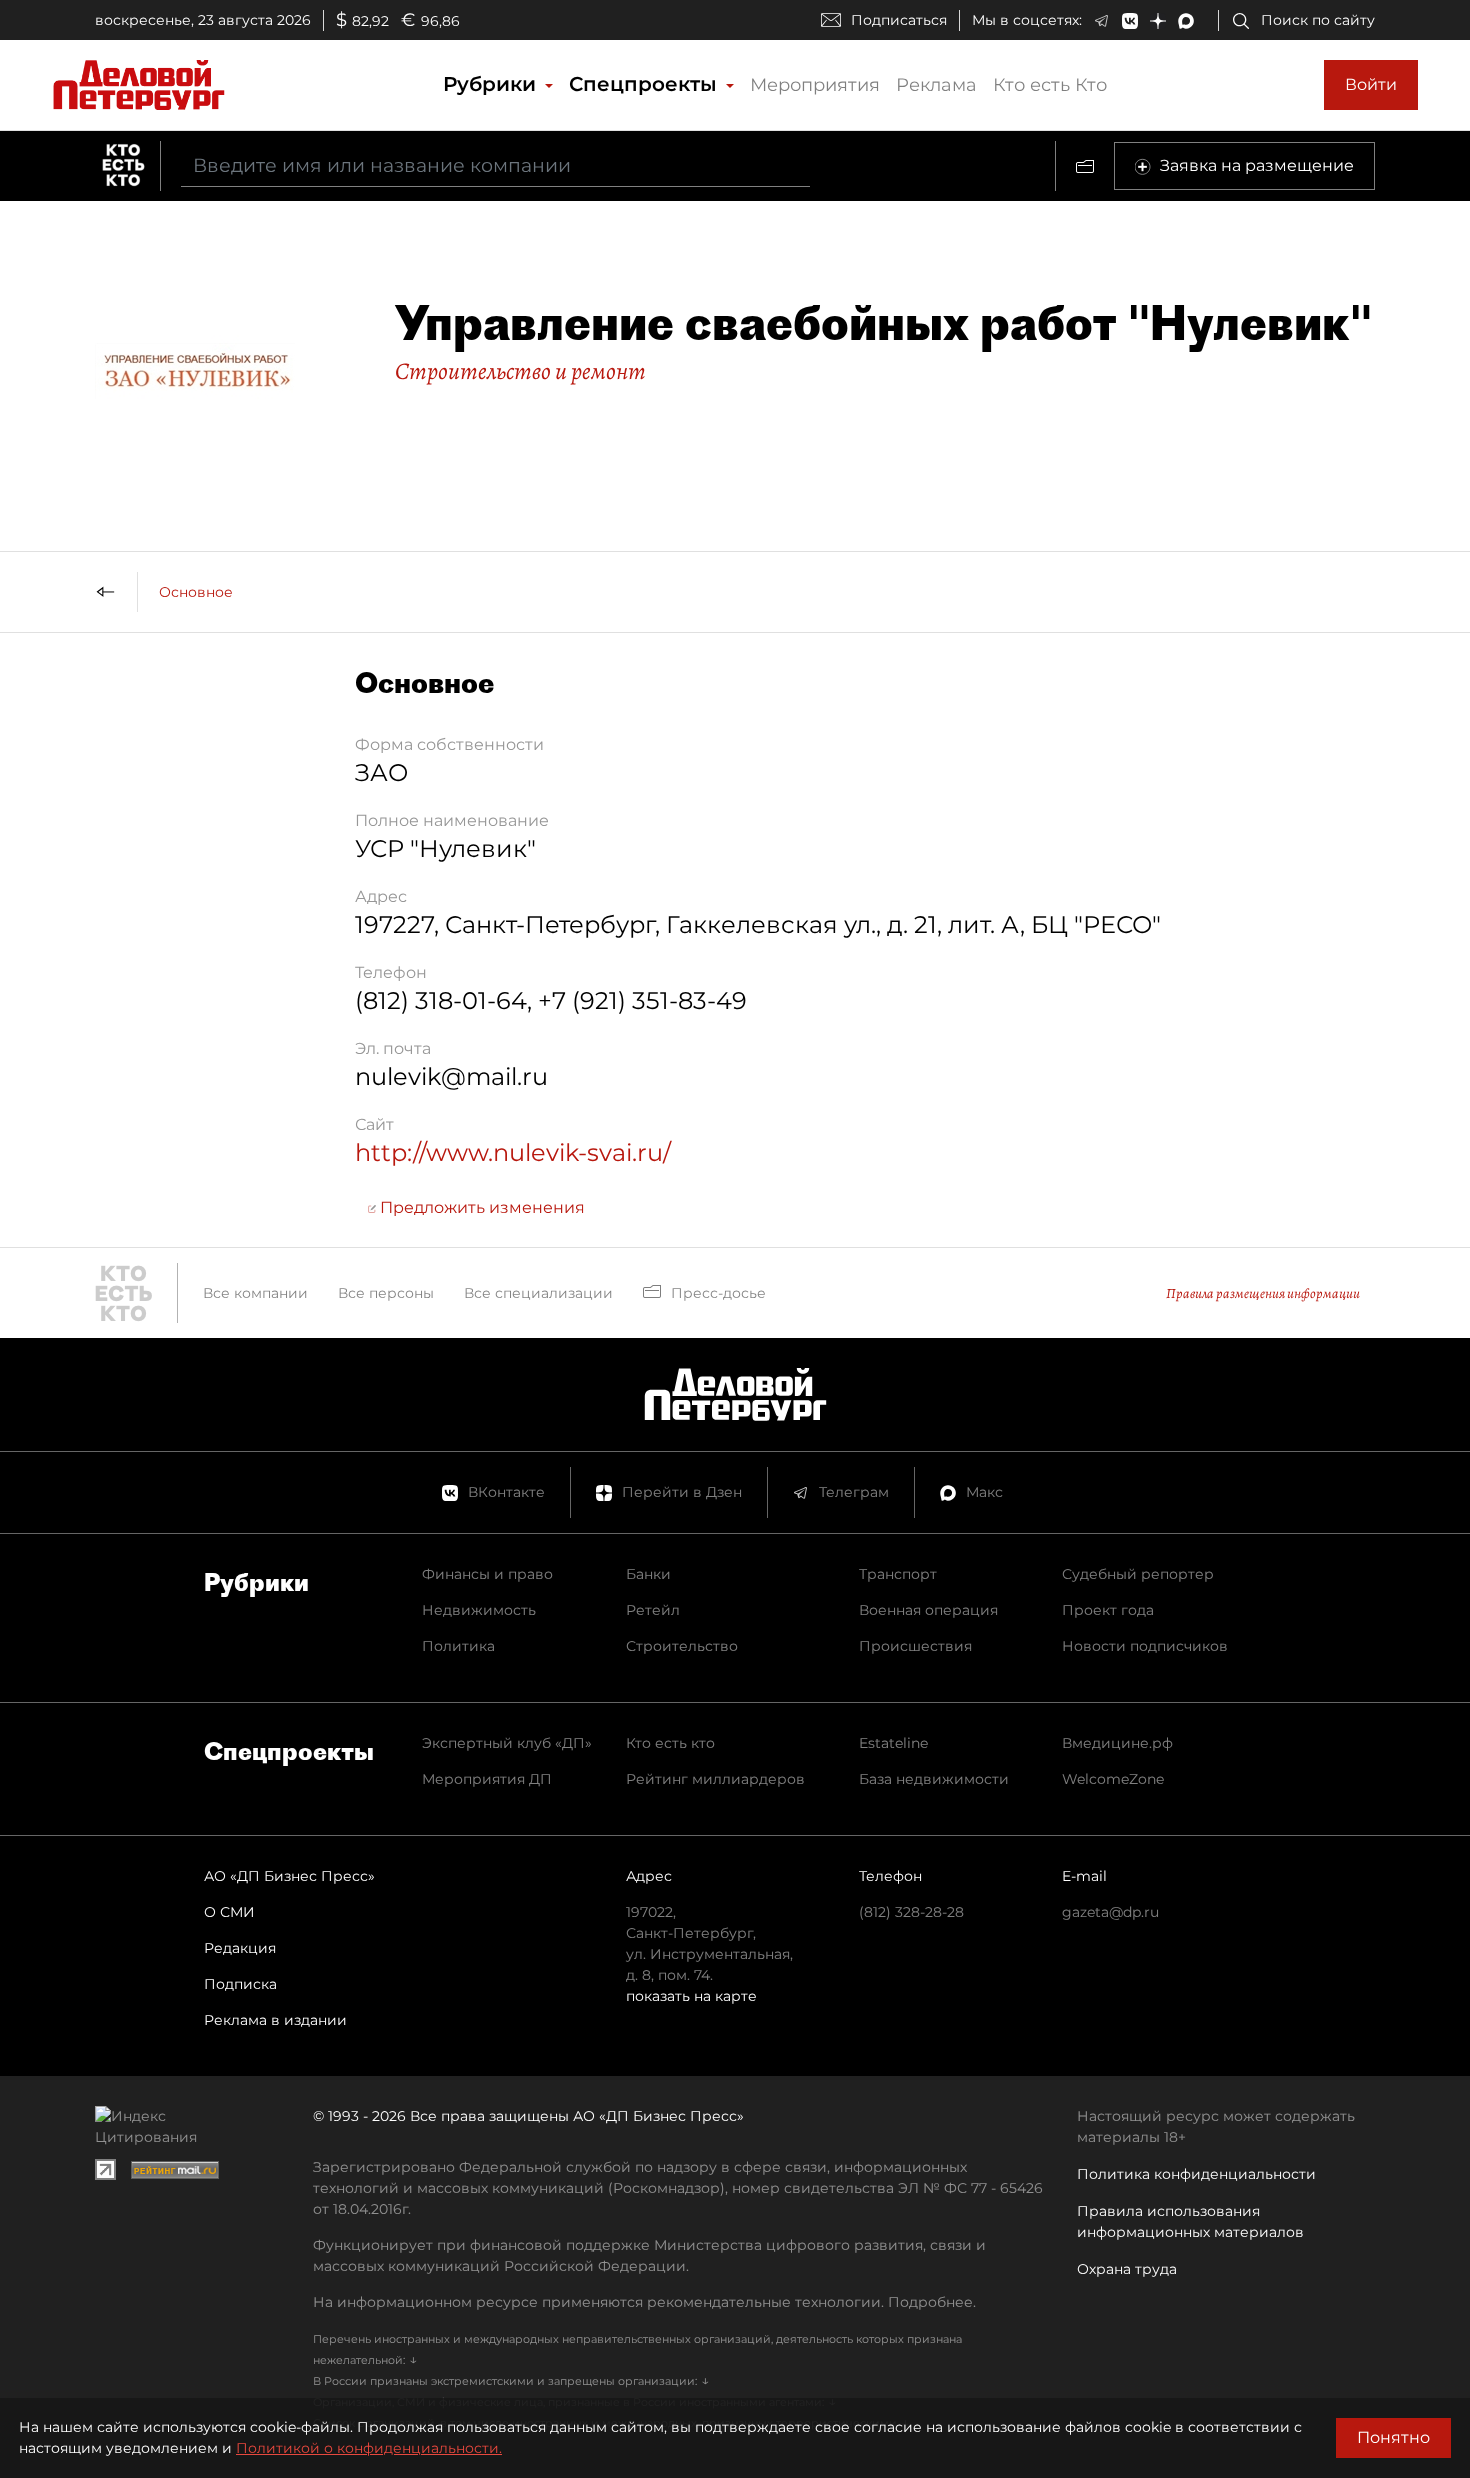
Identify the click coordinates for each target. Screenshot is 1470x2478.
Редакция (240, 1948)
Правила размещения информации (1263, 1293)
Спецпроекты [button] (646, 84)
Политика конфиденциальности (1196, 2174)
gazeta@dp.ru (1110, 1912)
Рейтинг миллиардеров (715, 1779)
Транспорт (898, 1574)
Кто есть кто (670, 1743)
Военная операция (928, 1610)
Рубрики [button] (492, 84)
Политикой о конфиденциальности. (369, 2448)
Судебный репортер (1138, 1574)
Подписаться (899, 20)
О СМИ (229, 1912)
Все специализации (538, 1293)
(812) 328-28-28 (911, 1912)
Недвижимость (479, 1610)
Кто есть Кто (1050, 85)
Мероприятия (815, 85)
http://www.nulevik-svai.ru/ (513, 1152)
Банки (648, 1574)
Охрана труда (1127, 2269)
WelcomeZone (1113, 1779)
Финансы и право (487, 1574)
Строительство (682, 1646)
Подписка (240, 1984)
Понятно (1393, 2437)
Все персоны (386, 1293)
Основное (196, 592)
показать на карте (691, 1996)
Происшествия (915, 1646)
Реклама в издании (275, 2020)
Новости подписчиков (1145, 1646)
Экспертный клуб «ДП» (507, 1743)
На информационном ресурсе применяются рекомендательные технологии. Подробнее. (644, 2302)
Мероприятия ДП (487, 1779)
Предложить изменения (480, 1207)
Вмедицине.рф (1117, 1743)
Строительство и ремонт (520, 371)
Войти (1371, 84)
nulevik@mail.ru (451, 1076)
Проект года (1108, 1610)
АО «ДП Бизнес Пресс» (289, 1876)
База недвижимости (934, 1779)
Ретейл (653, 1610)
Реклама (936, 85)
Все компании (255, 1293)
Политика (458, 1646)
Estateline (893, 1743)
